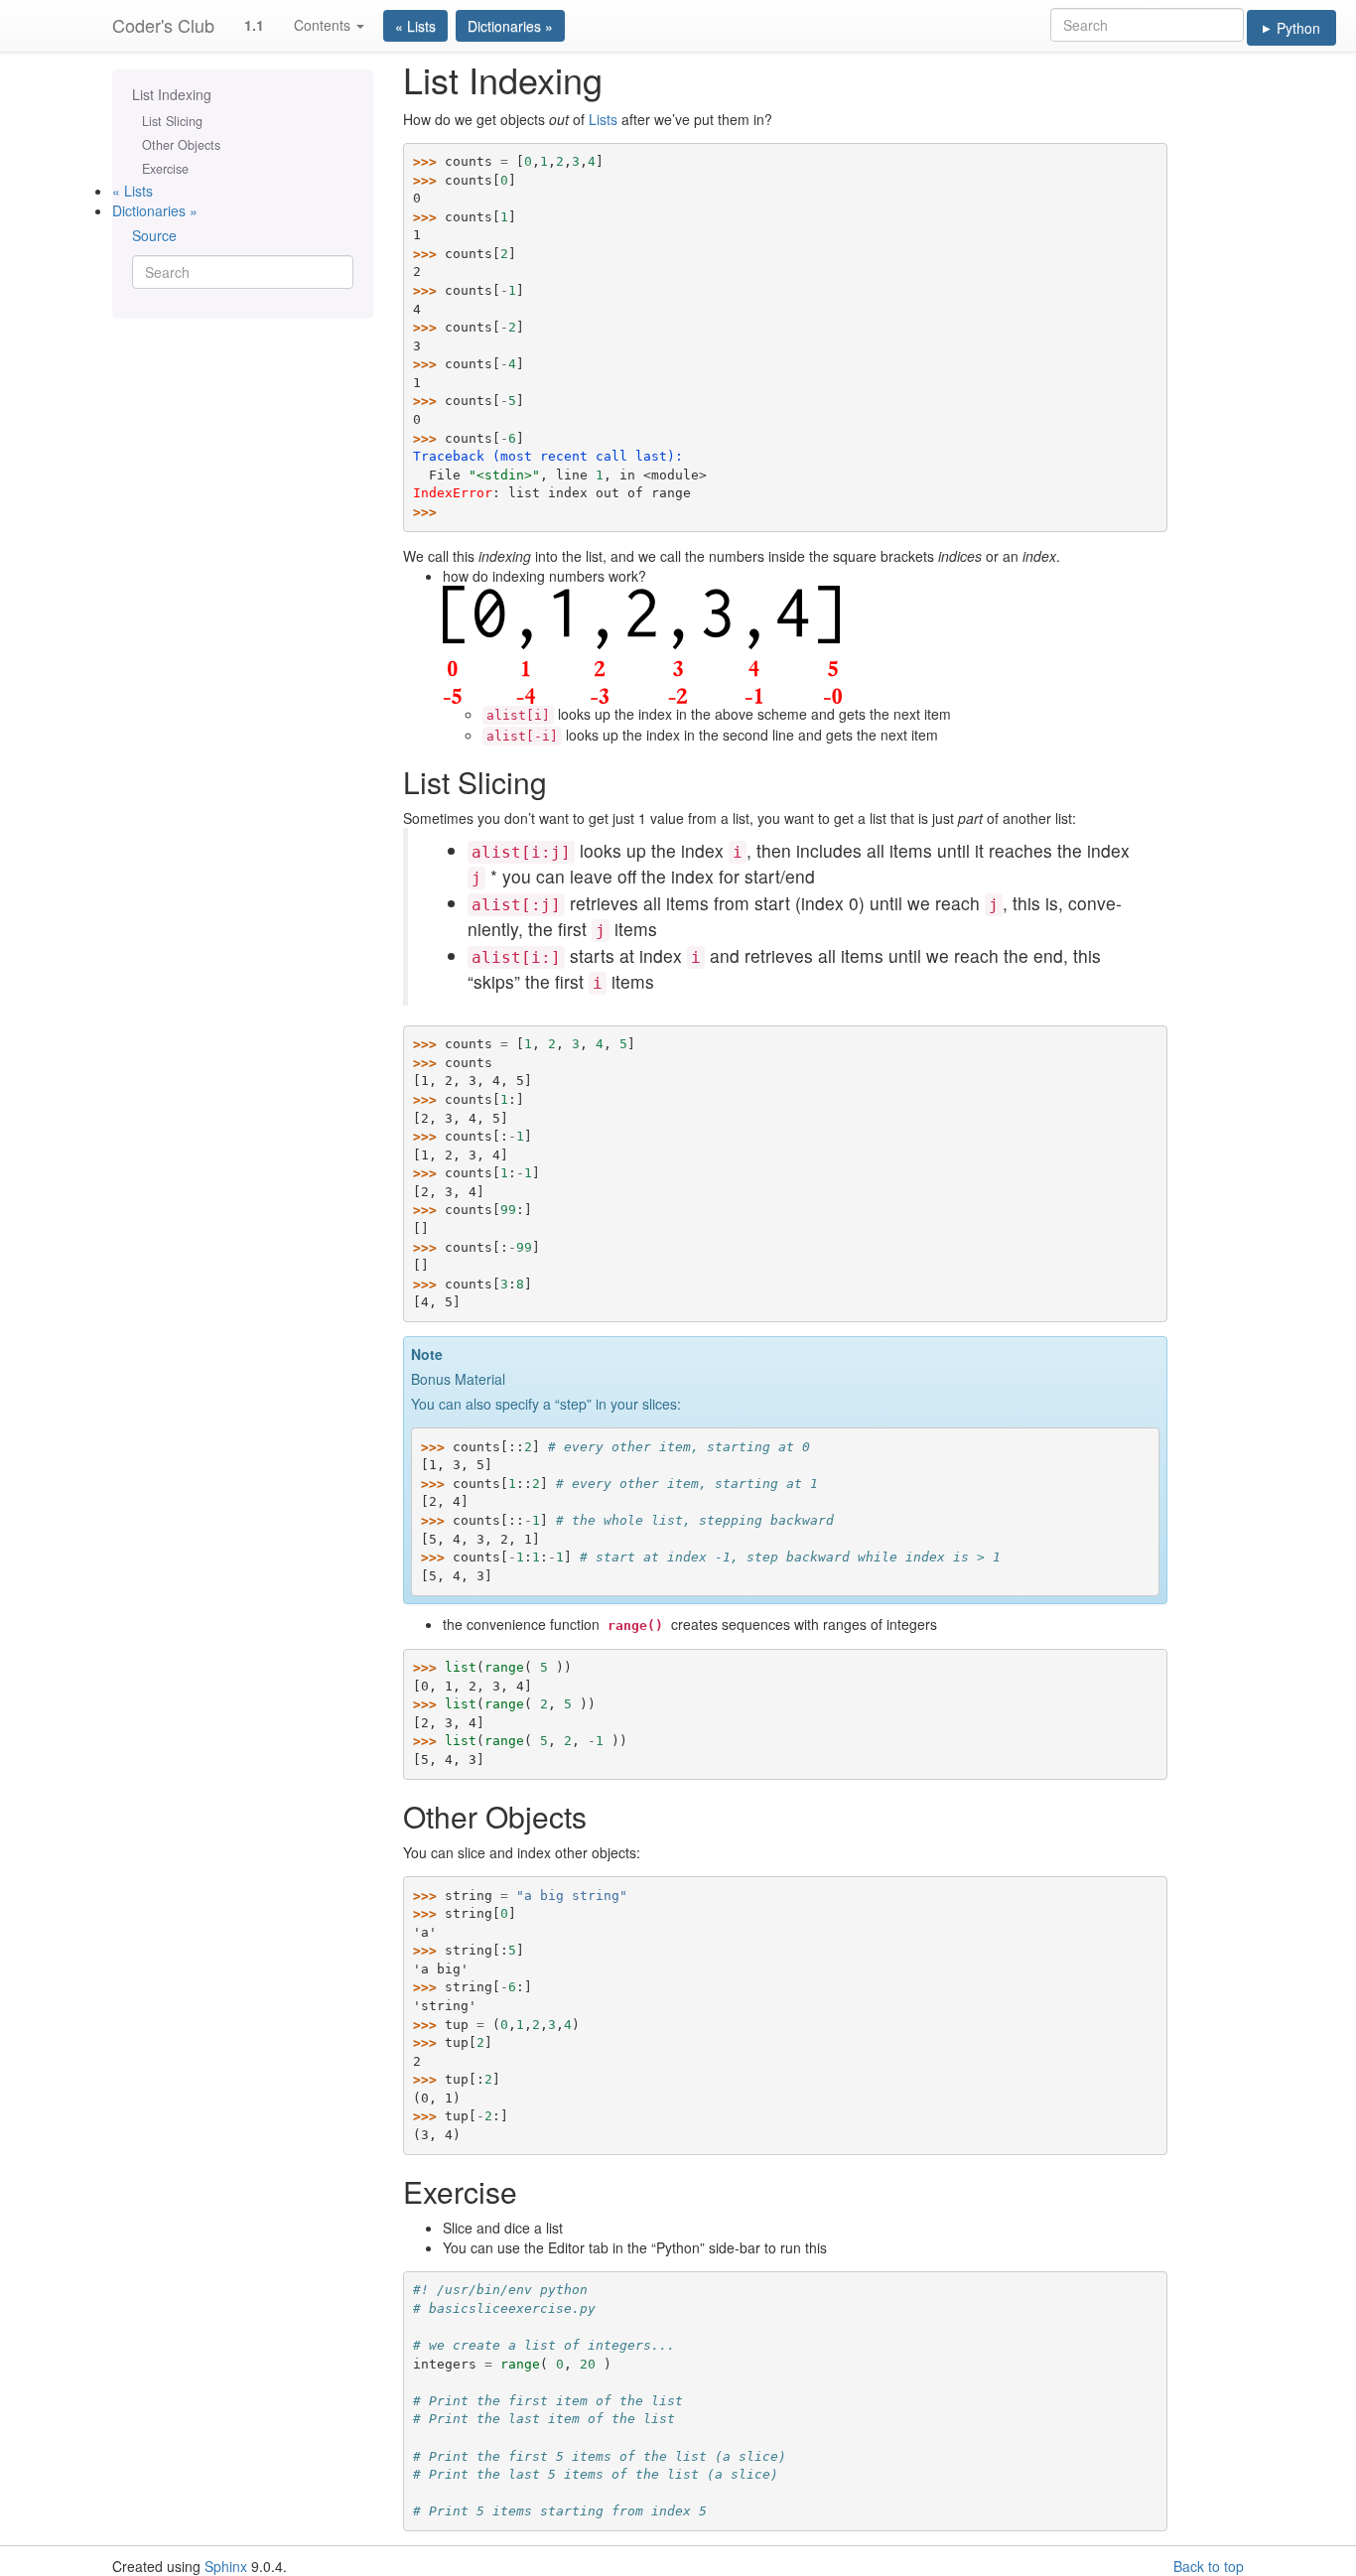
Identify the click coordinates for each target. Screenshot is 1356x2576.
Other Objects (181, 145)
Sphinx (226, 2566)
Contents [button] (324, 25)
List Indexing (172, 94)
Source (154, 235)
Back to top (1209, 2566)
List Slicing (172, 121)
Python (1291, 28)
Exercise (165, 169)
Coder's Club (163, 25)
